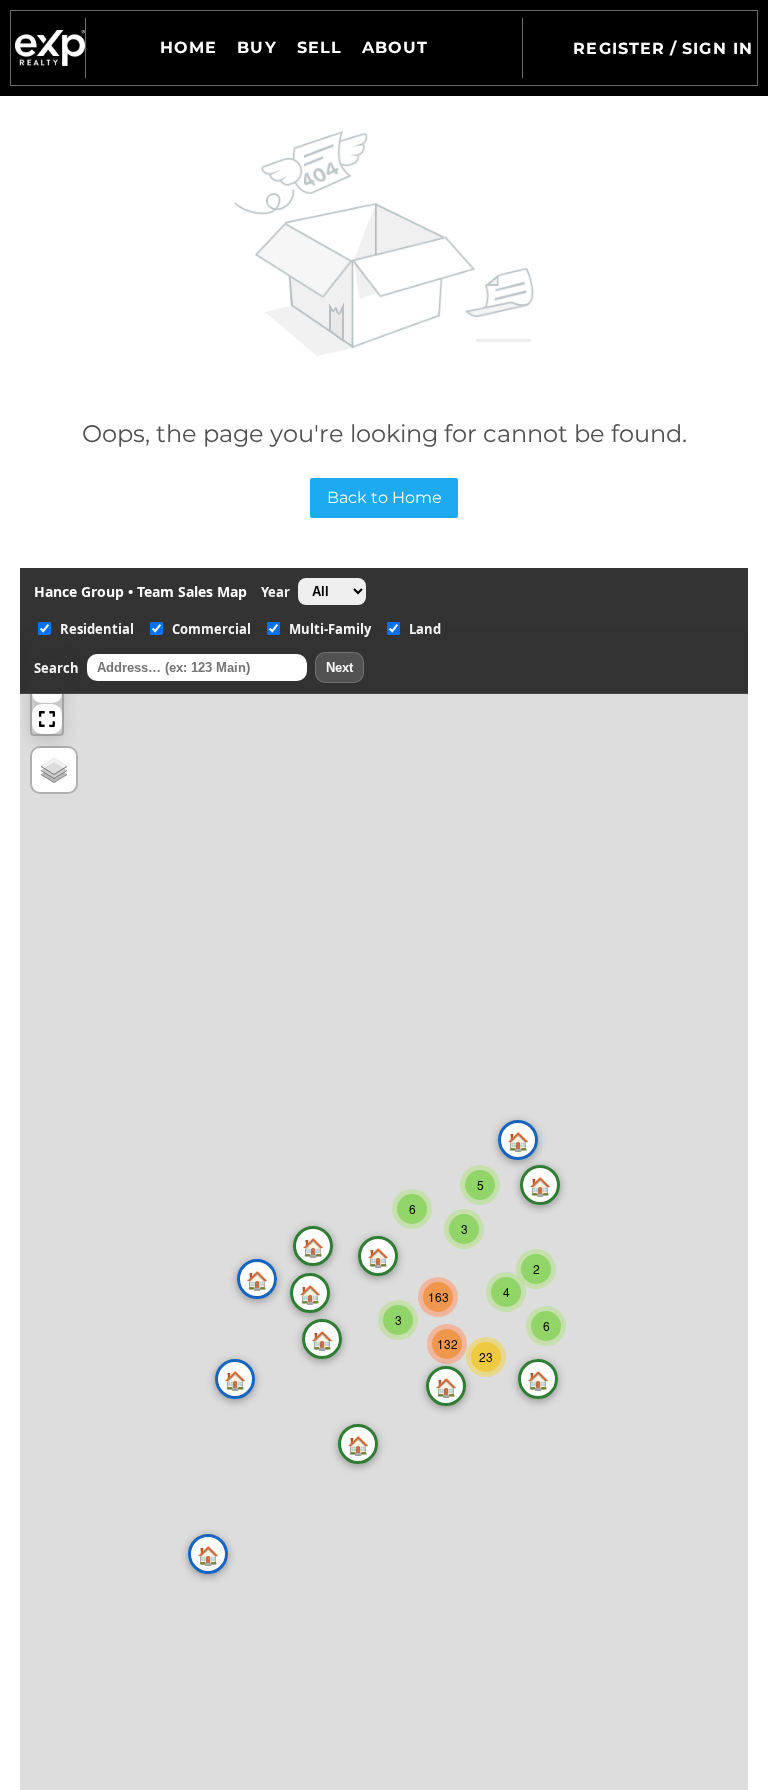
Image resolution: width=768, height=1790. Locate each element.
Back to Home (384, 497)
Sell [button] (319, 47)
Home (188, 47)
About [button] (395, 47)
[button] (50, 48)
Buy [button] (256, 47)
